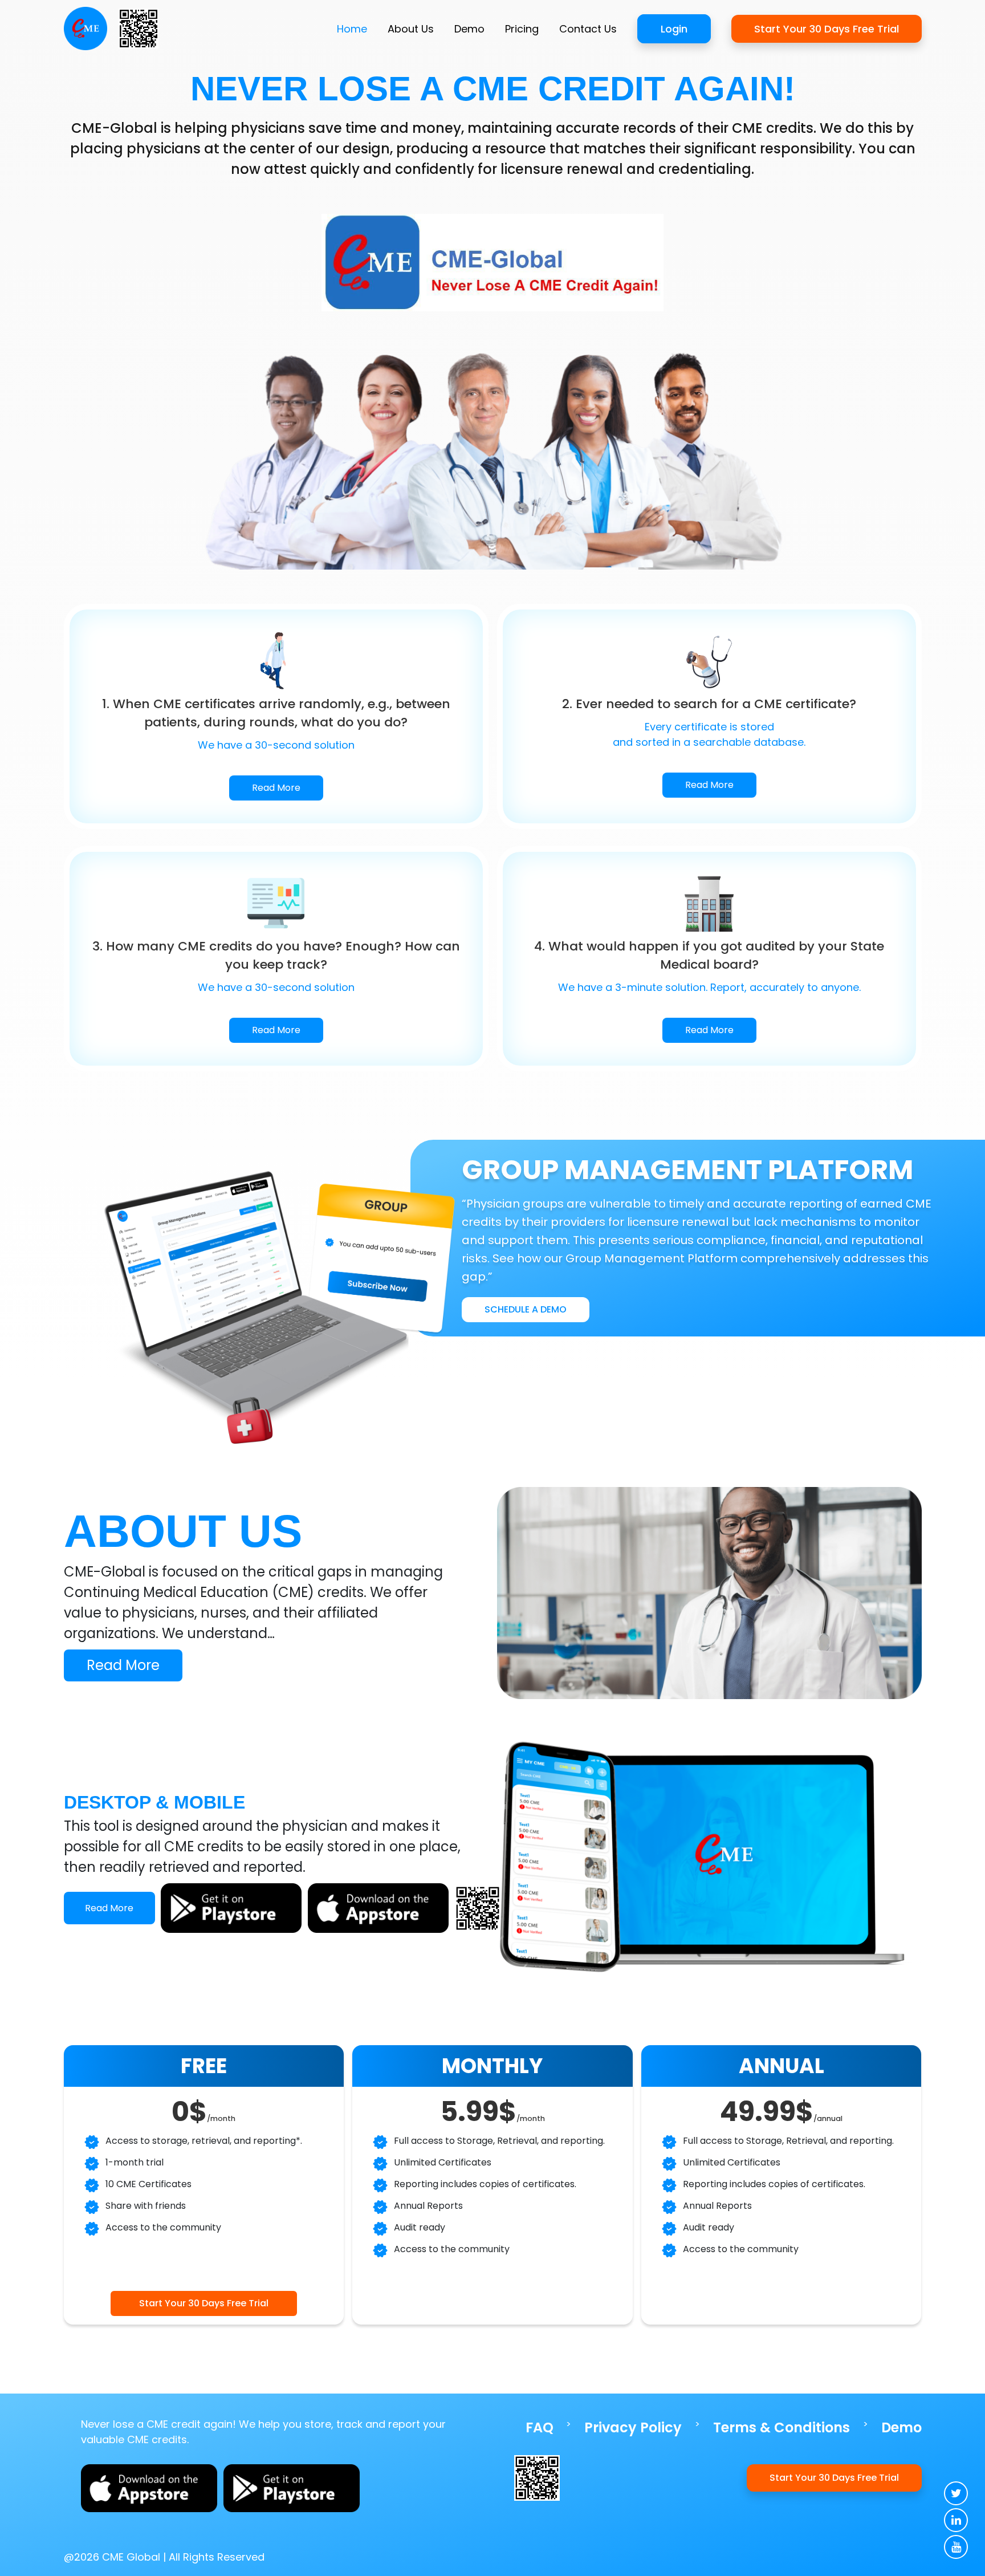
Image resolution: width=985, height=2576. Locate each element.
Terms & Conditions (782, 2427)
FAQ (540, 2427)
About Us (411, 29)
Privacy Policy (633, 2427)
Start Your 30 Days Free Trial (827, 29)
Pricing (522, 29)
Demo (469, 29)
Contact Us (588, 29)
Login (674, 29)
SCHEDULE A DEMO (526, 1309)
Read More (276, 788)
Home (352, 29)
